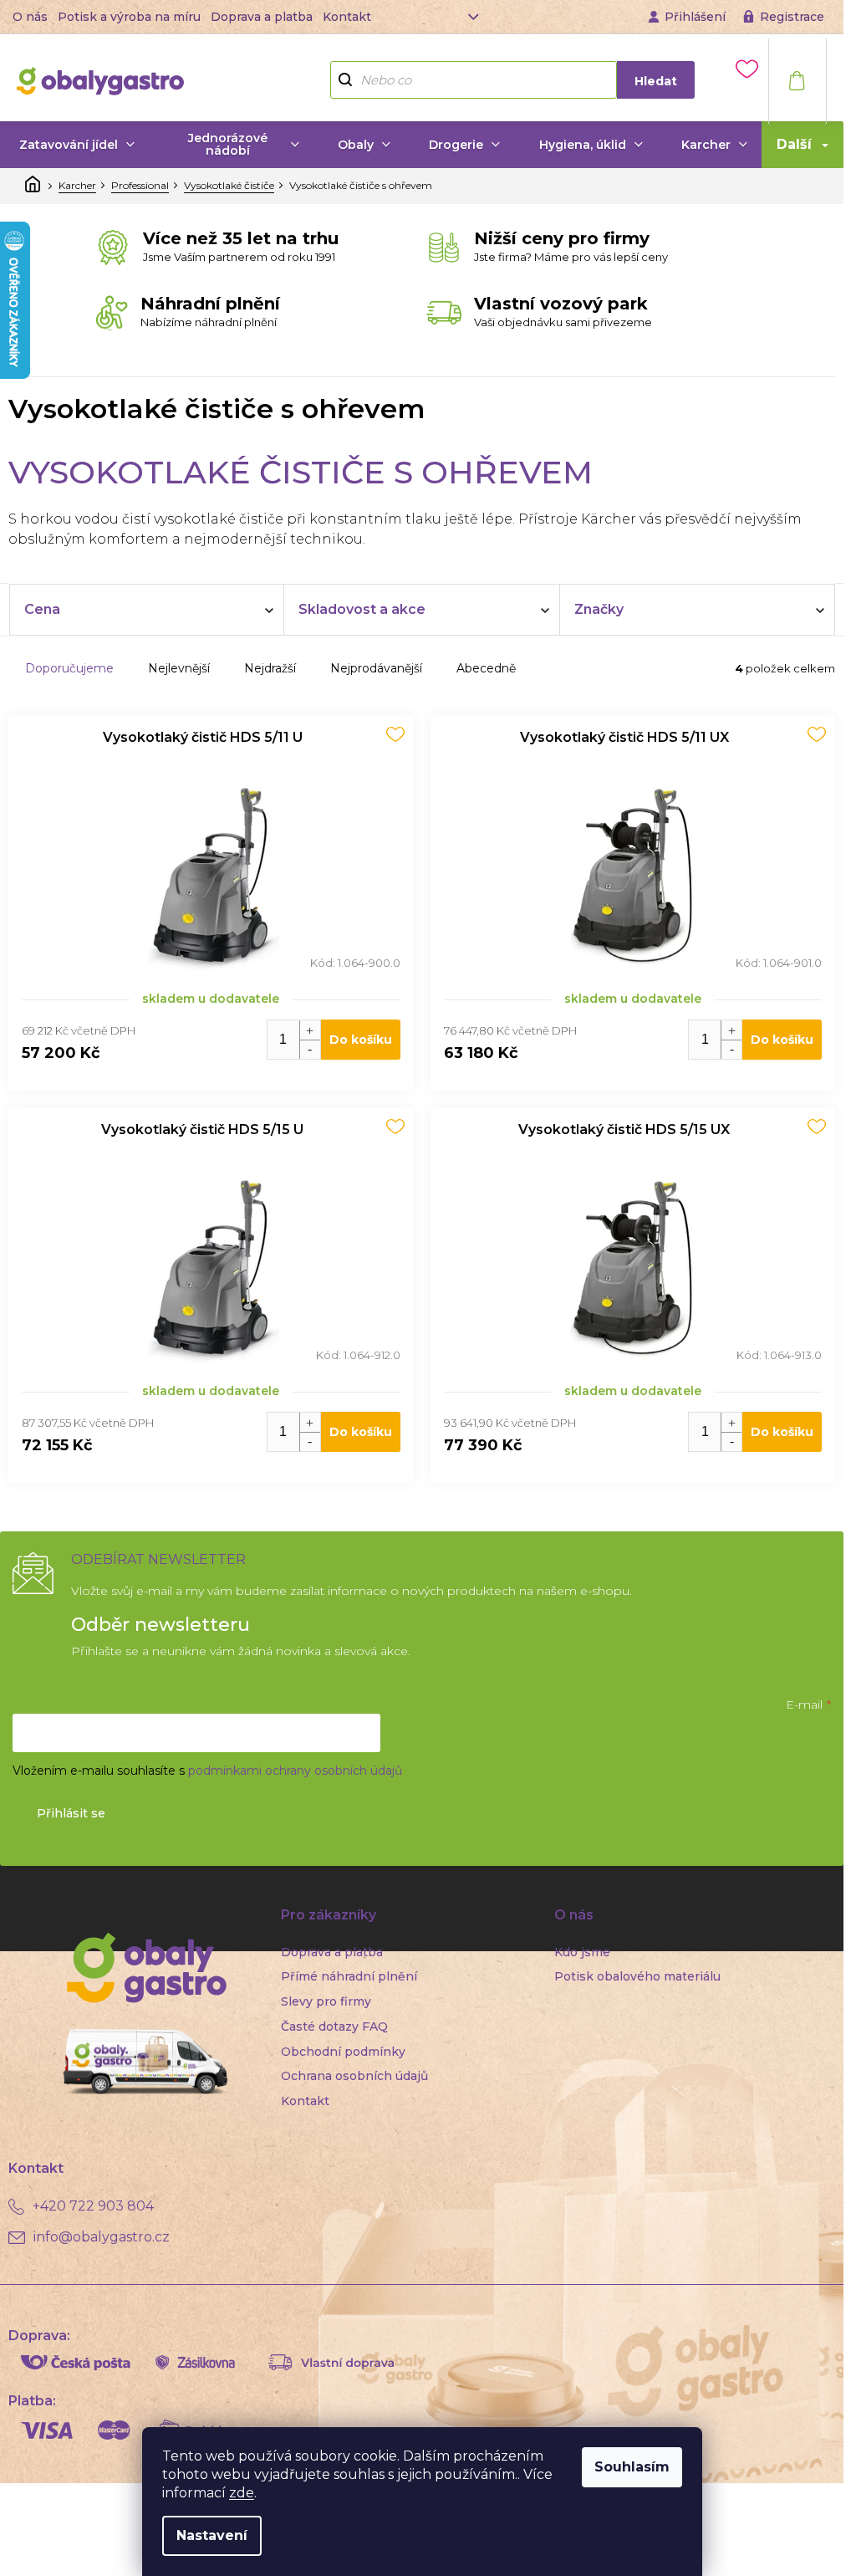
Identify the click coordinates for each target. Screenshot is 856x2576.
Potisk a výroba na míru (129, 17)
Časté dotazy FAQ (334, 2027)
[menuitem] (77, 145)
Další (794, 144)
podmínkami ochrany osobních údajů (295, 1771)
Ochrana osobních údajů (354, 2076)
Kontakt (347, 17)
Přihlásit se (71, 1813)
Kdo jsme (582, 1952)
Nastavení (212, 2535)
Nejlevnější (179, 668)
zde (242, 2493)
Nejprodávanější (376, 668)
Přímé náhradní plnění (349, 1976)
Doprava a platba (262, 17)
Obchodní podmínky (343, 2052)
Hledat (656, 81)
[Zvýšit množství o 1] (310, 1030)
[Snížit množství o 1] (310, 1049)
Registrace (792, 17)
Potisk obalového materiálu (637, 1976)
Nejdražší (270, 668)
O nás (30, 17)
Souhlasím (632, 2467)
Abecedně (486, 668)
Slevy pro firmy (326, 2001)
